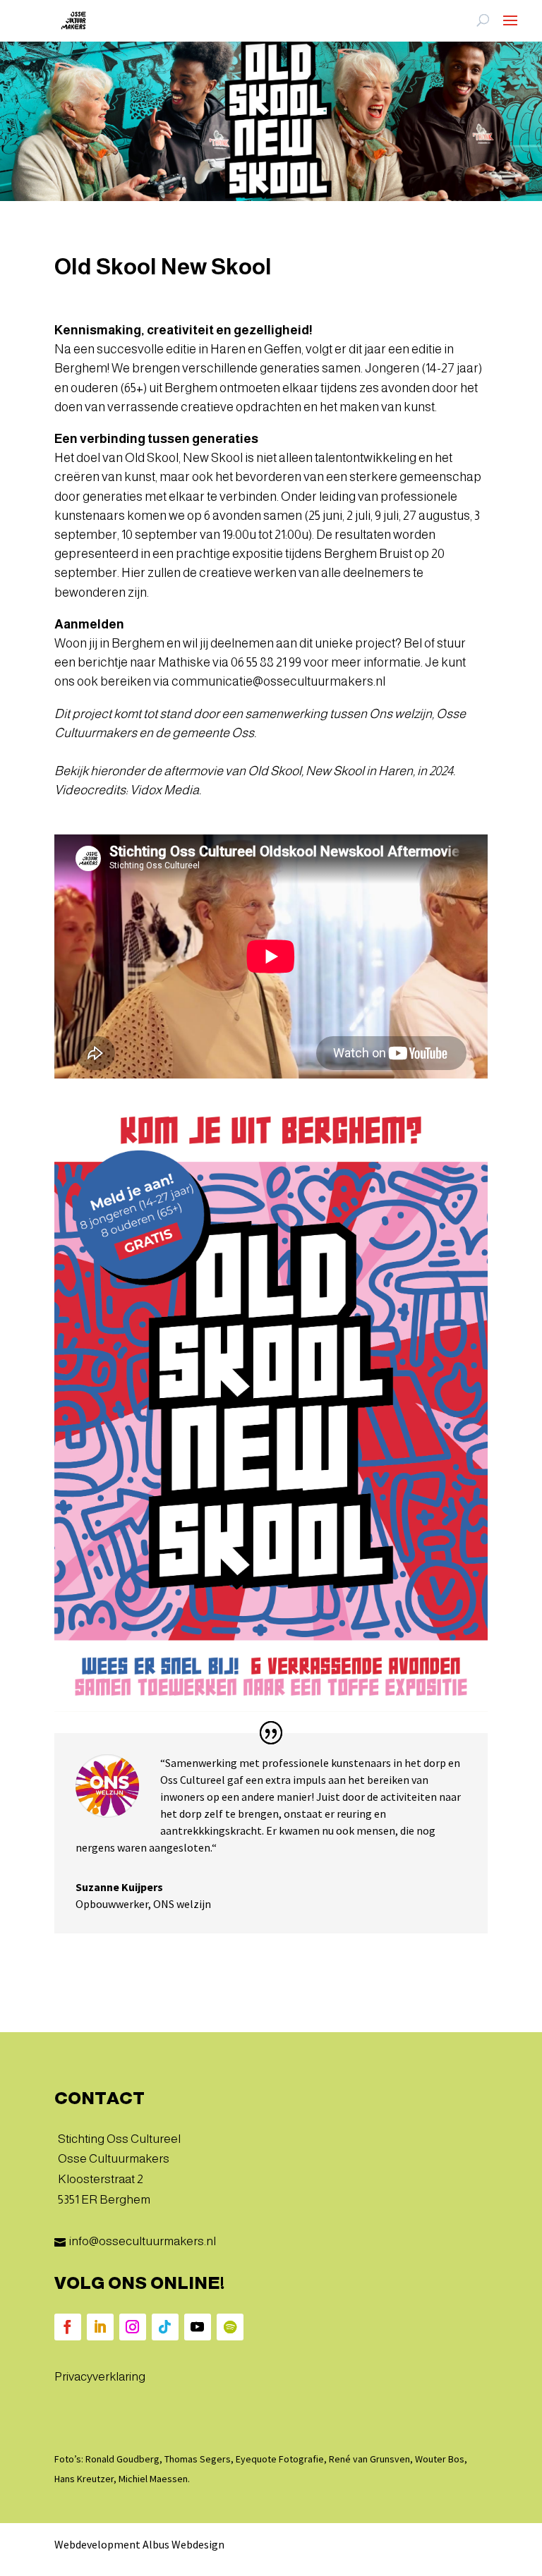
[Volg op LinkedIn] (100, 2327)
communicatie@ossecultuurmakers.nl (278, 681)
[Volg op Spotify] (230, 2327)
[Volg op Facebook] (68, 2327)
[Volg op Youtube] (198, 2327)
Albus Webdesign (183, 2544)
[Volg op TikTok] (165, 2327)
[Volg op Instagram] (133, 2327)
